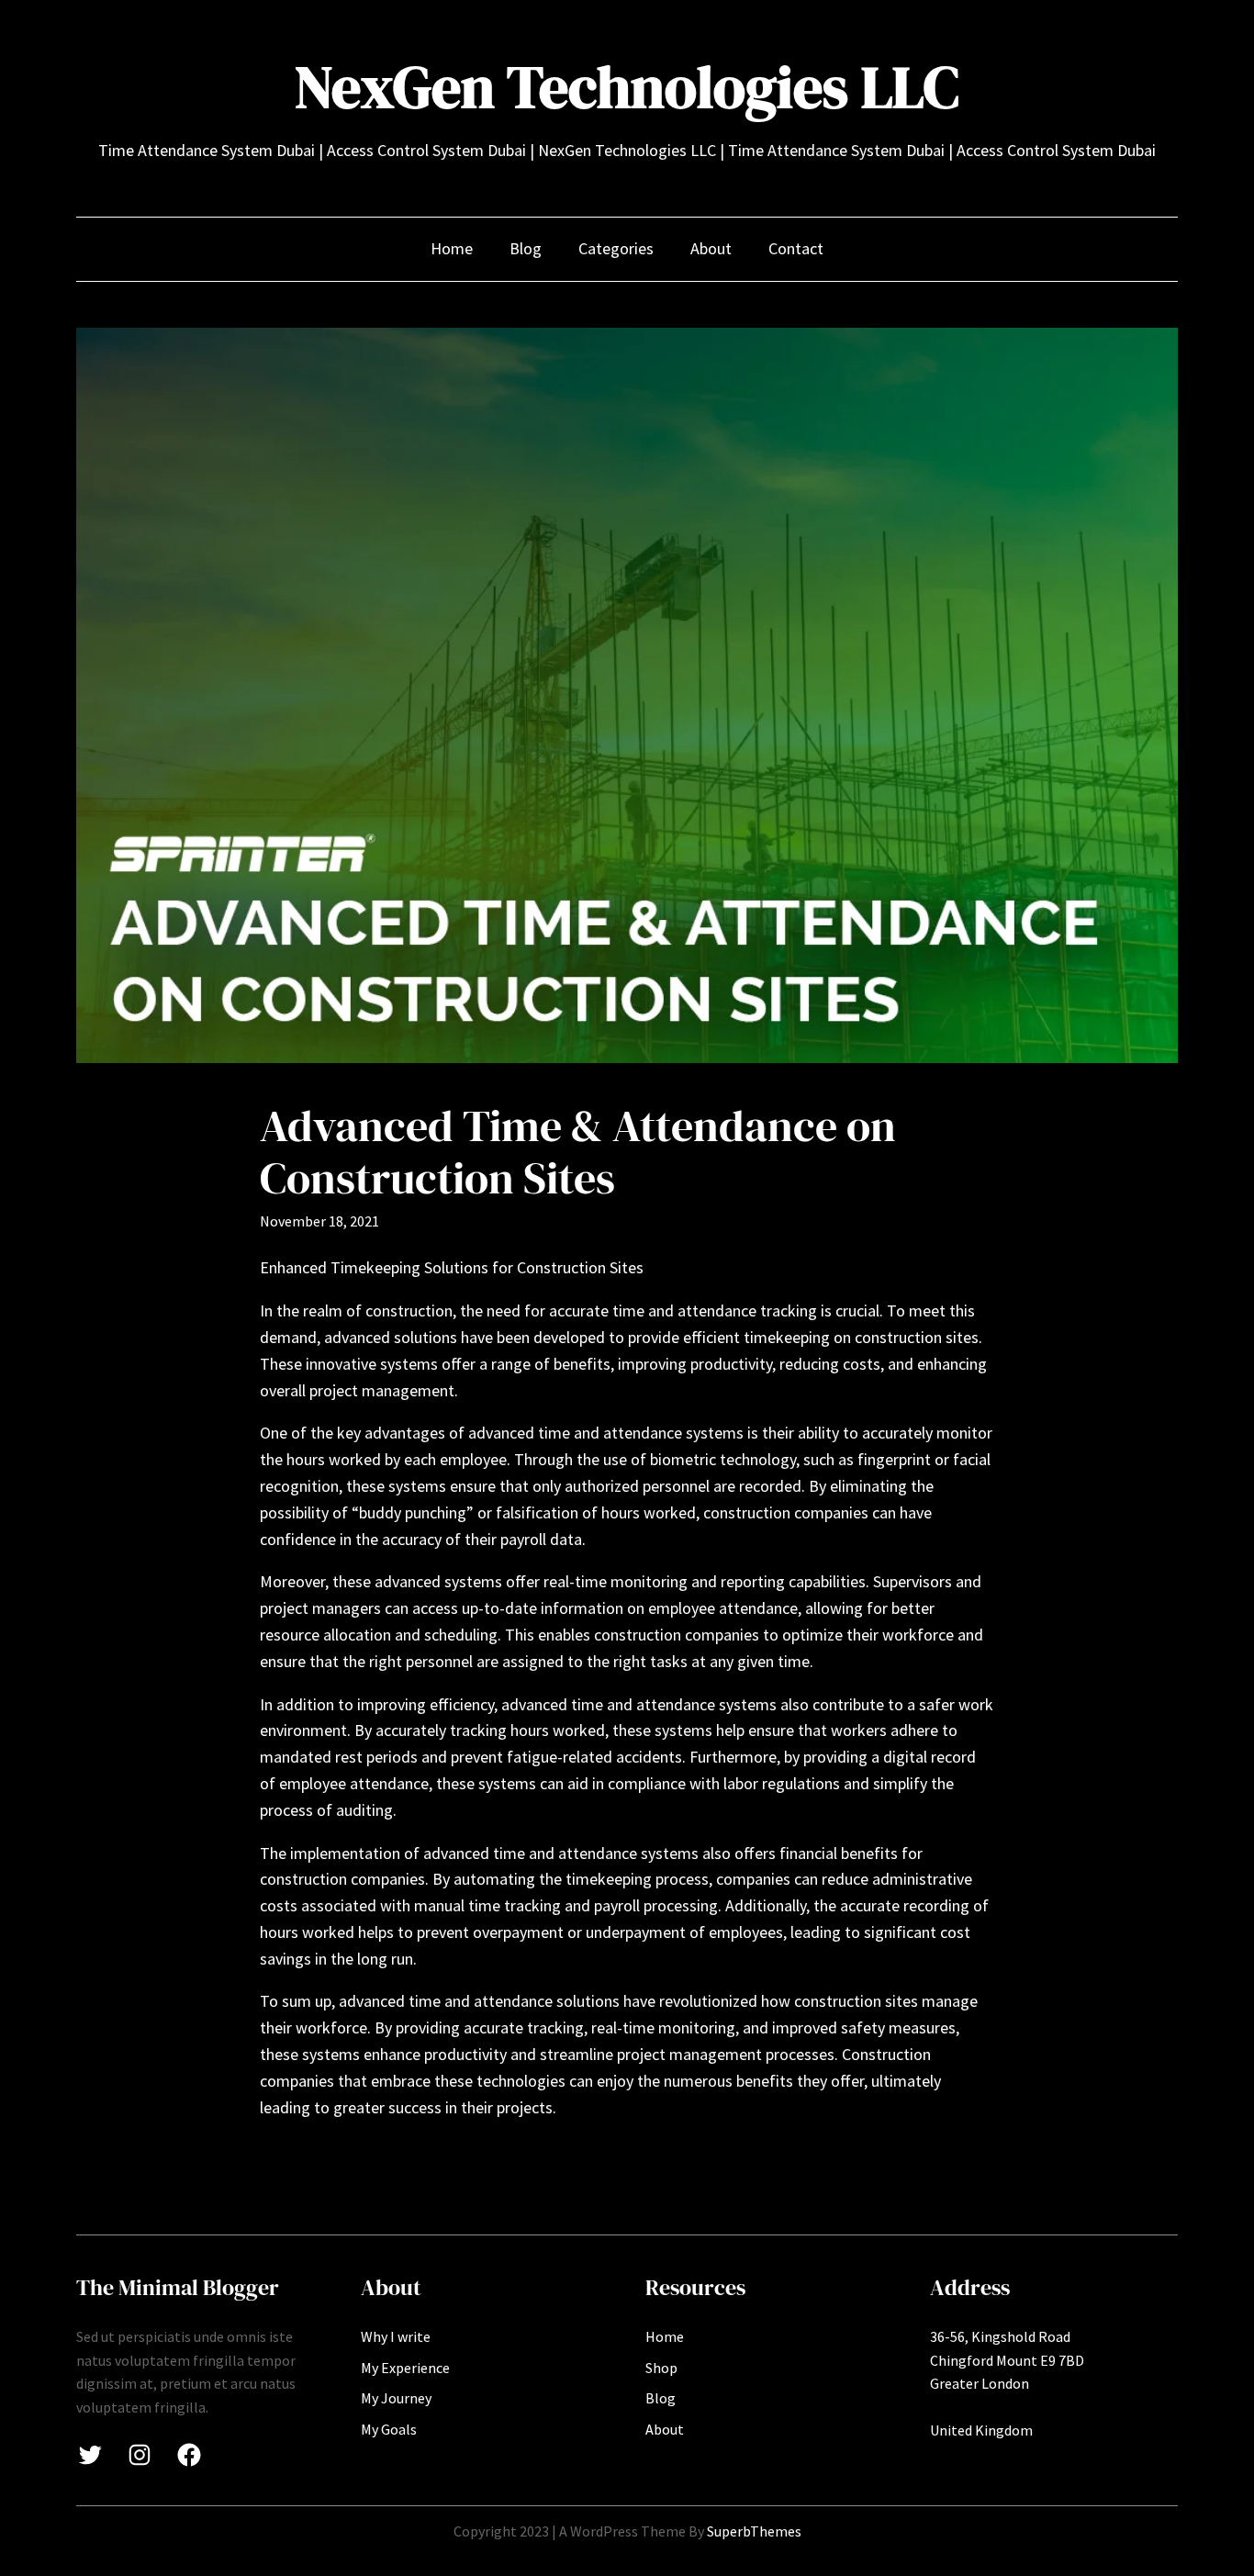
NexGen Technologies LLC (627, 87)
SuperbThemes (754, 2531)
